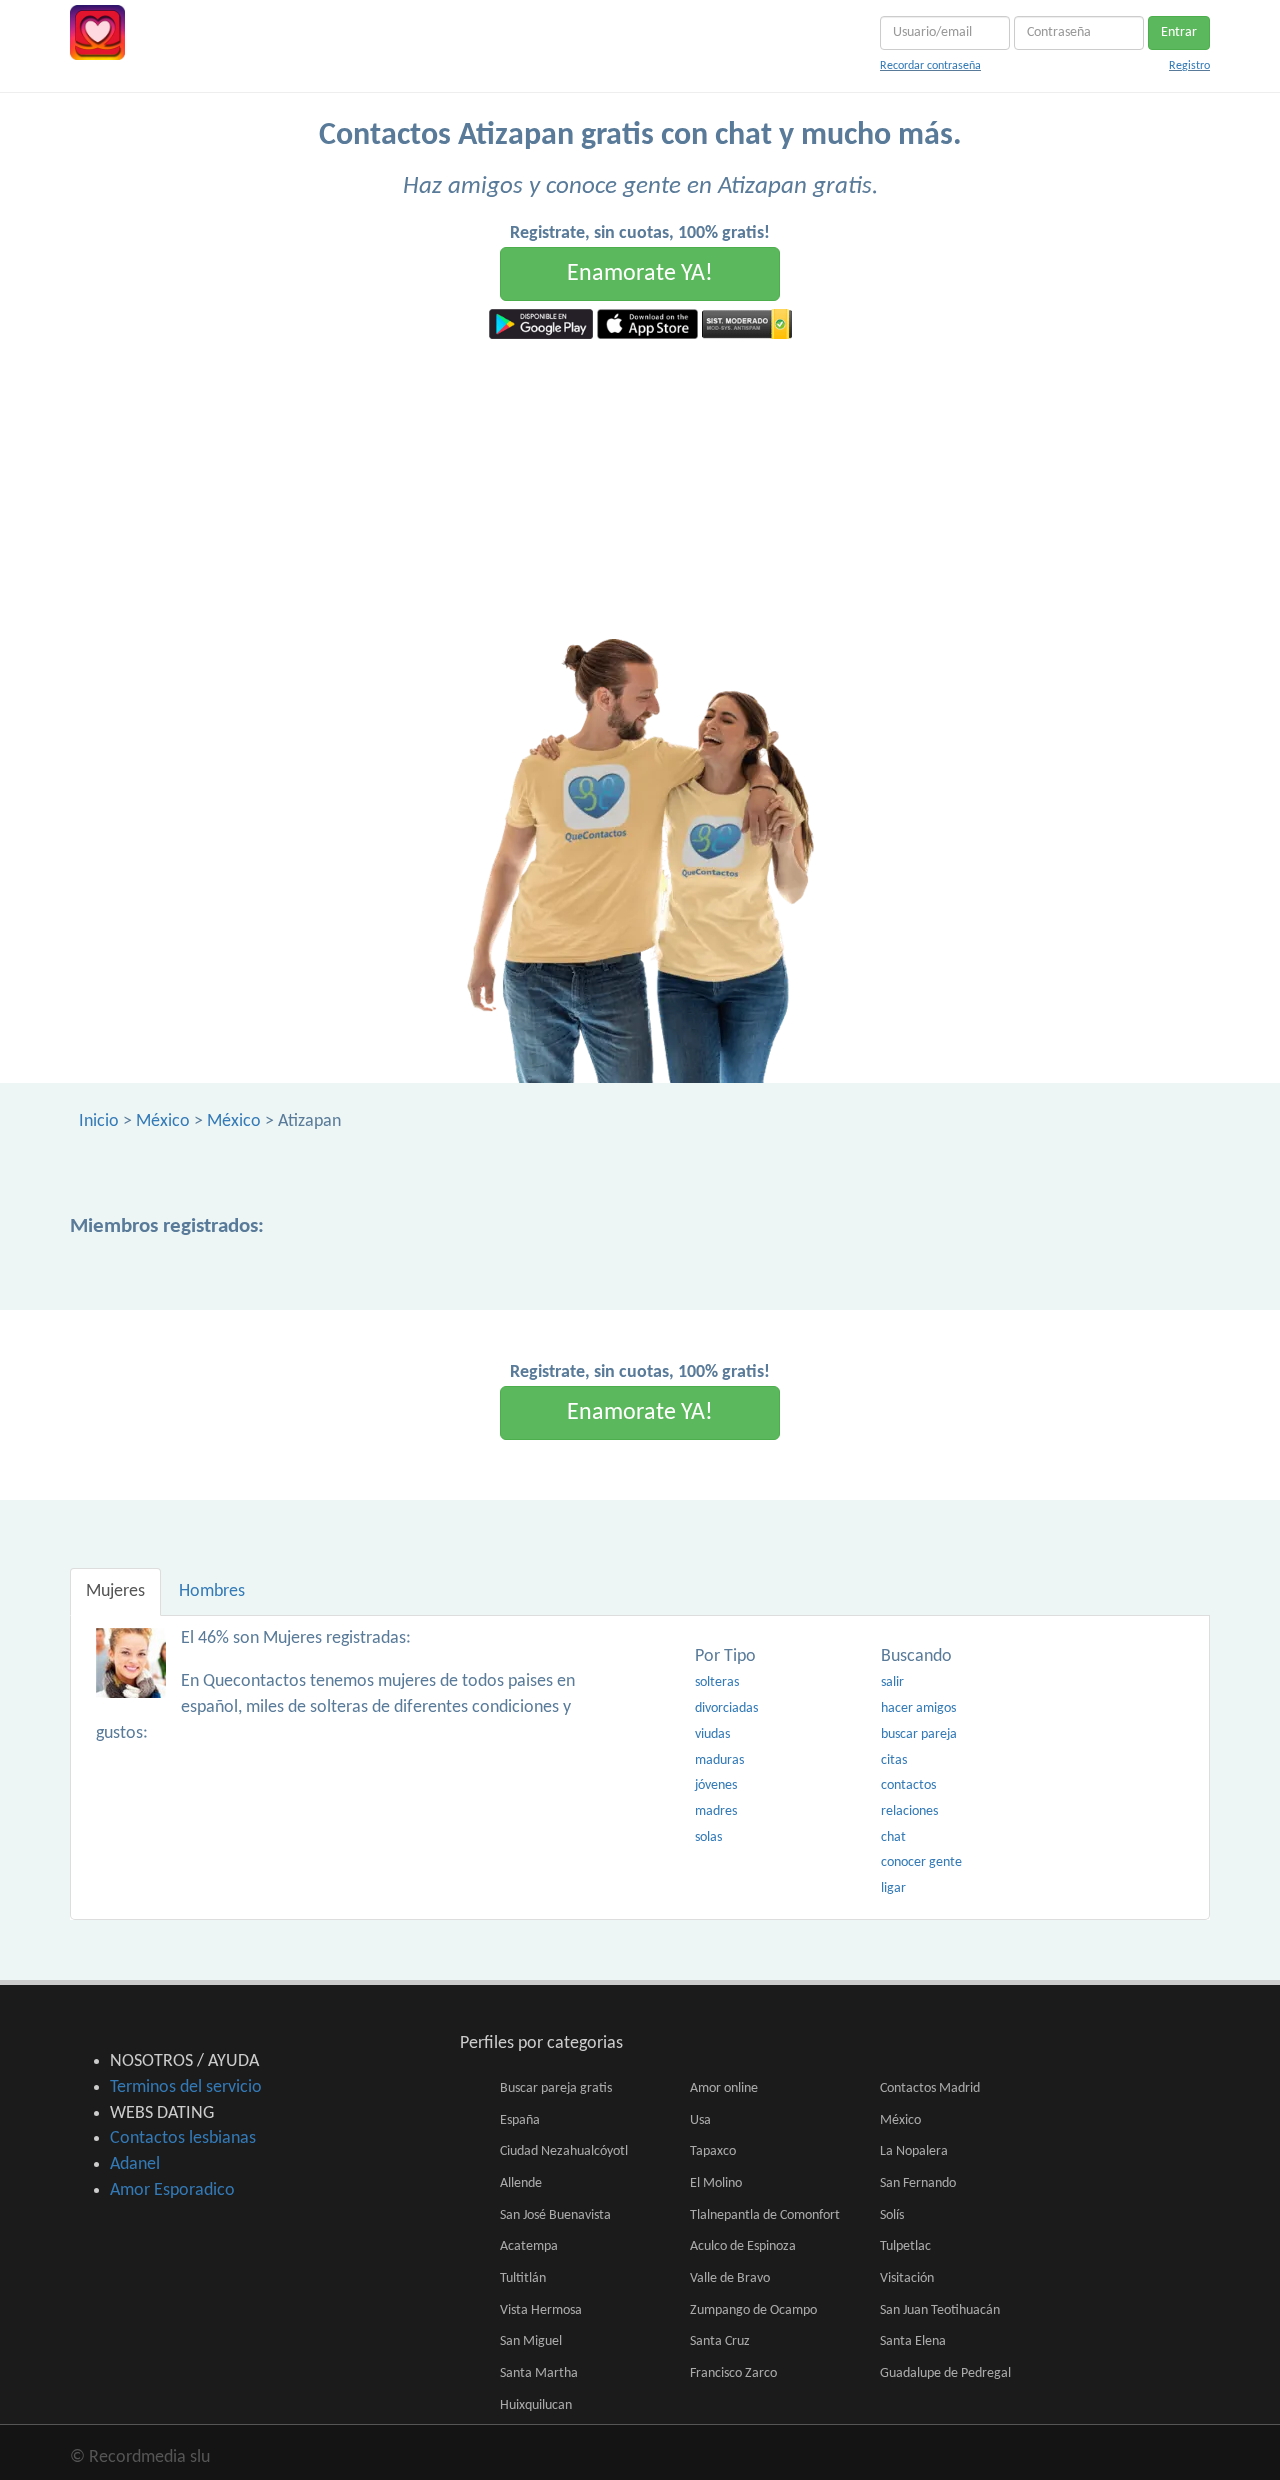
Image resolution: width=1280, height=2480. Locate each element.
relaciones (909, 1811)
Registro (1189, 66)
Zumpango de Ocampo (753, 2310)
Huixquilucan (536, 2405)
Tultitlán (523, 2278)
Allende (521, 2183)
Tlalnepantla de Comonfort (765, 2215)
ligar (893, 1888)
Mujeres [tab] (115, 1591)
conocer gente (921, 1862)
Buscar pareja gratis (556, 2088)
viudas (712, 1734)
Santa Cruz (720, 2341)
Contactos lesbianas (183, 2138)
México (163, 1121)
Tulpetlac (905, 2246)
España (520, 2120)
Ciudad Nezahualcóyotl (564, 2151)
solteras (717, 1682)
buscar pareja (919, 1734)
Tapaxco (713, 2151)
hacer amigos (918, 1708)
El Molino (716, 2183)
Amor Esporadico (172, 2190)
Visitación (907, 2278)
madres (716, 1811)
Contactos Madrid (930, 2088)
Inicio (99, 1121)
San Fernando (918, 2183)
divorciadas (726, 1708)
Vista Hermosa (541, 2310)
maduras (719, 1760)
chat (893, 1837)
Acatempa (529, 2246)
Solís (892, 2215)
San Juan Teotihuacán (940, 2310)
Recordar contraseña (930, 66)
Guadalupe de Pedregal (945, 2373)
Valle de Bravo (730, 2278)
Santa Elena (913, 2341)
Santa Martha (539, 2373)
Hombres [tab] (212, 1591)
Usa (700, 2120)
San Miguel (531, 2341)
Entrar (1179, 32)
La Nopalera (914, 2151)
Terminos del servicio (186, 2087)
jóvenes (716, 1785)
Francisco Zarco (733, 2373)
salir (892, 1682)
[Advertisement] (640, 489)
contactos (908, 1785)
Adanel (135, 2164)
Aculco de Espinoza (743, 2246)
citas (894, 1760)
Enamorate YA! (640, 274)
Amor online (724, 2088)
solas (708, 1837)
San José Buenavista (555, 2215)
